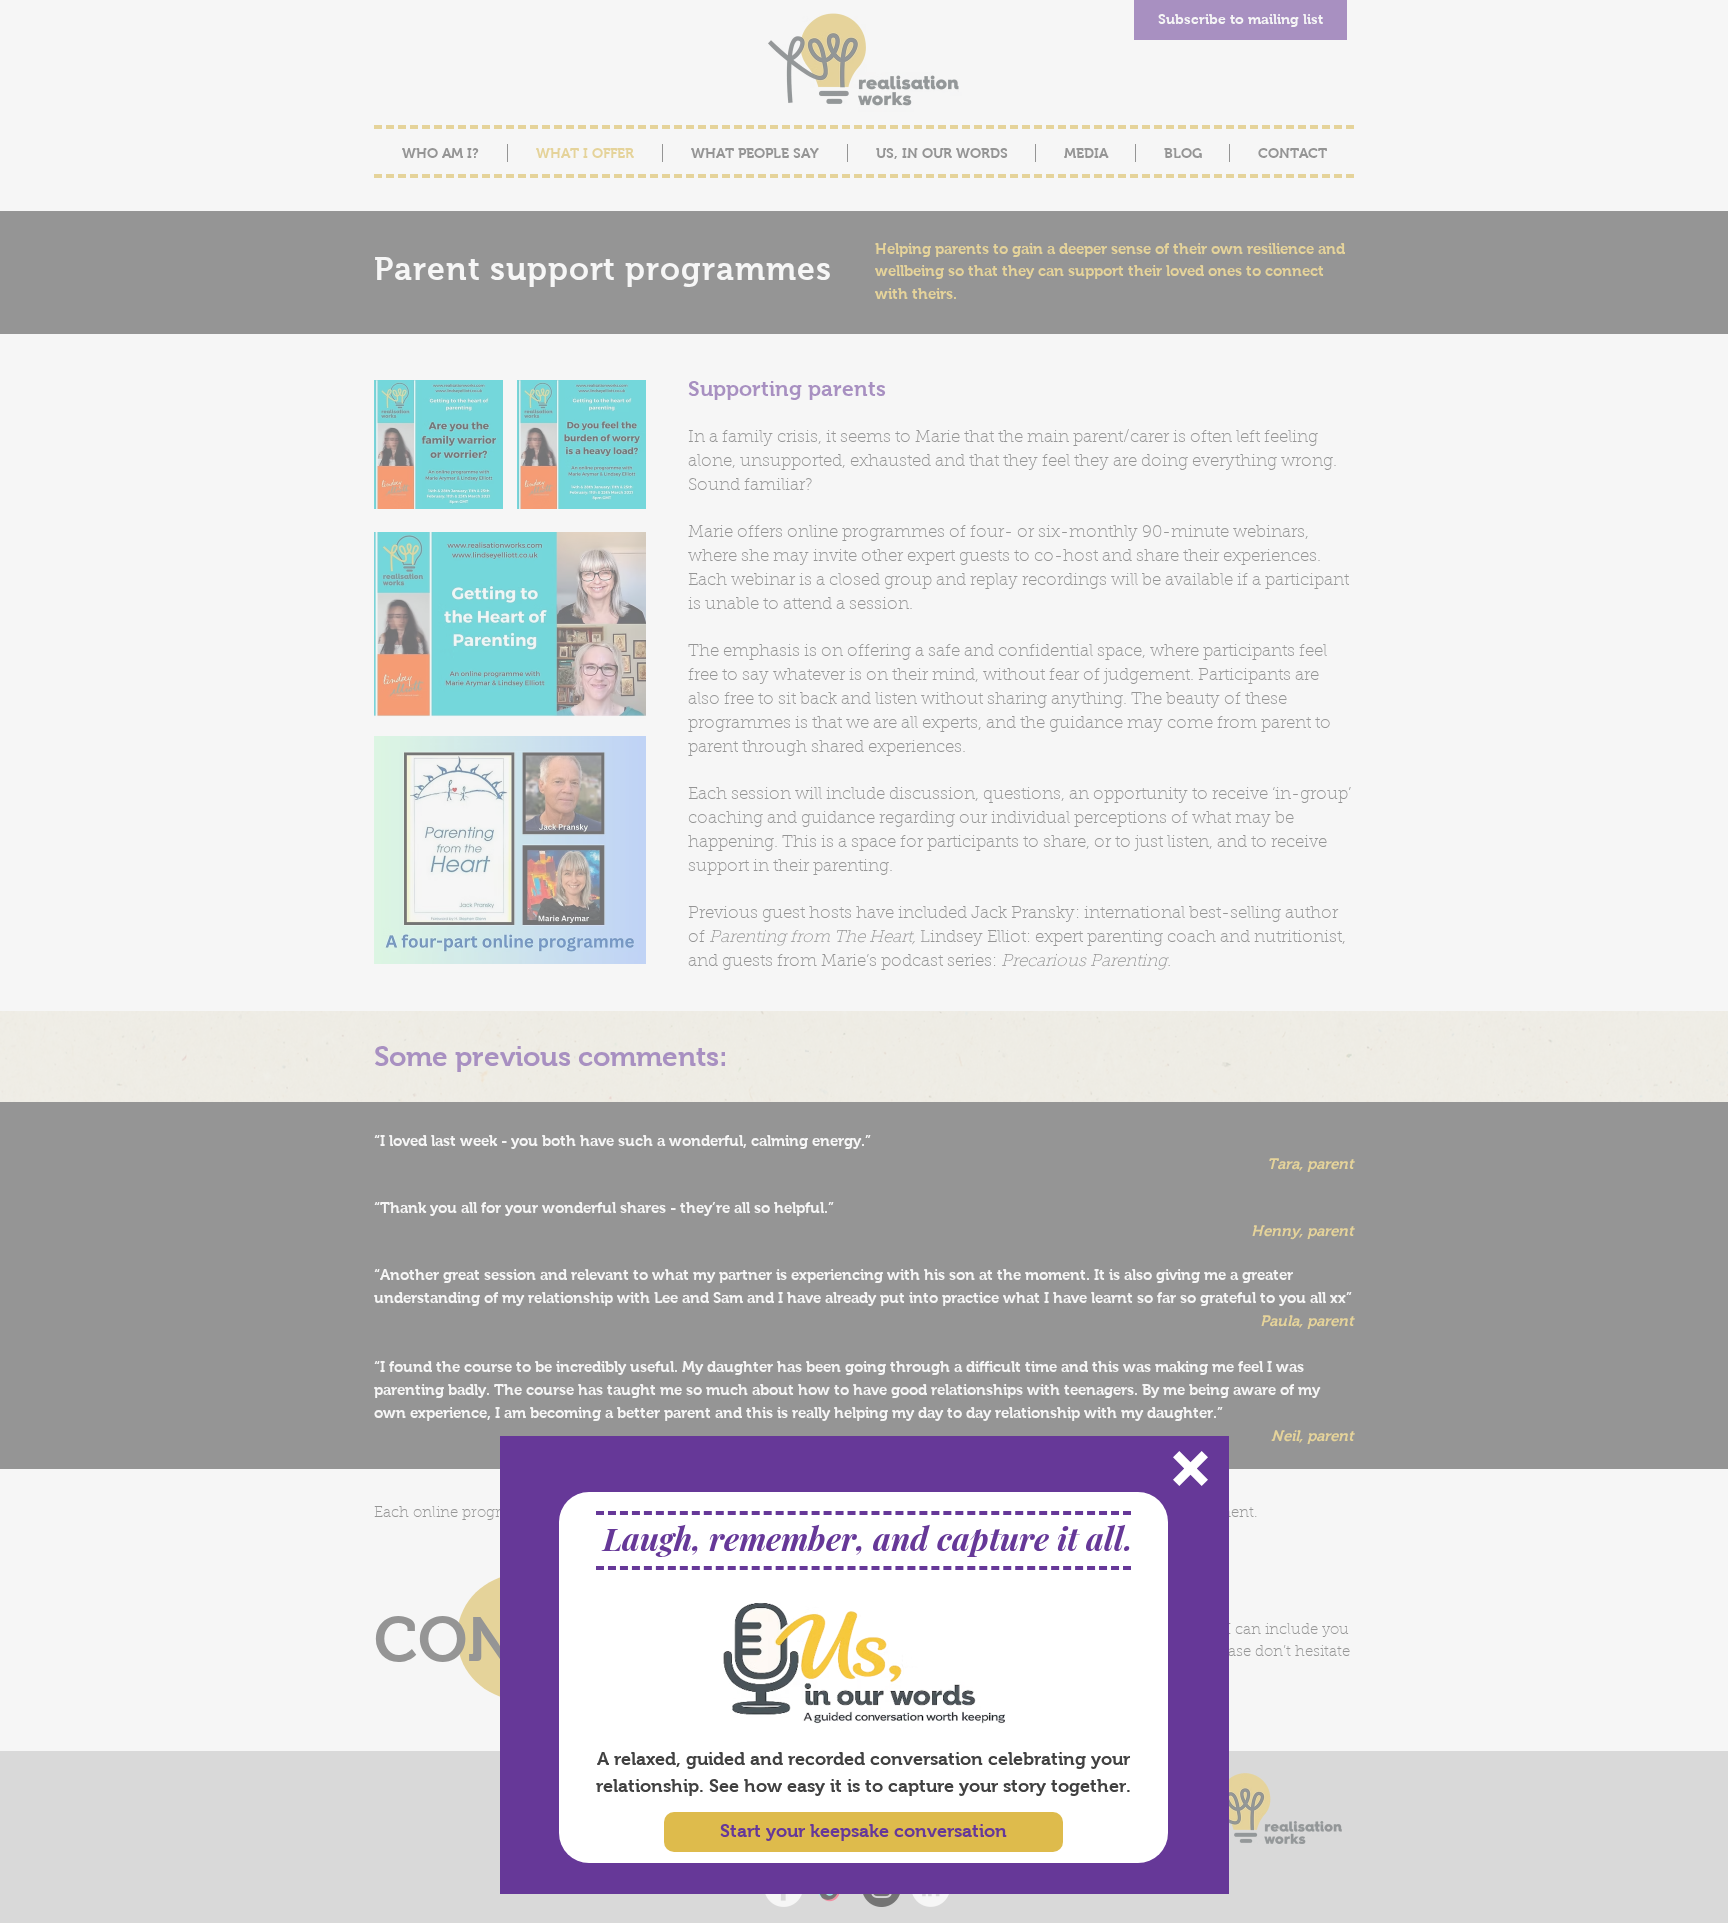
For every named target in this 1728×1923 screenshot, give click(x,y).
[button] (1190, 1468)
